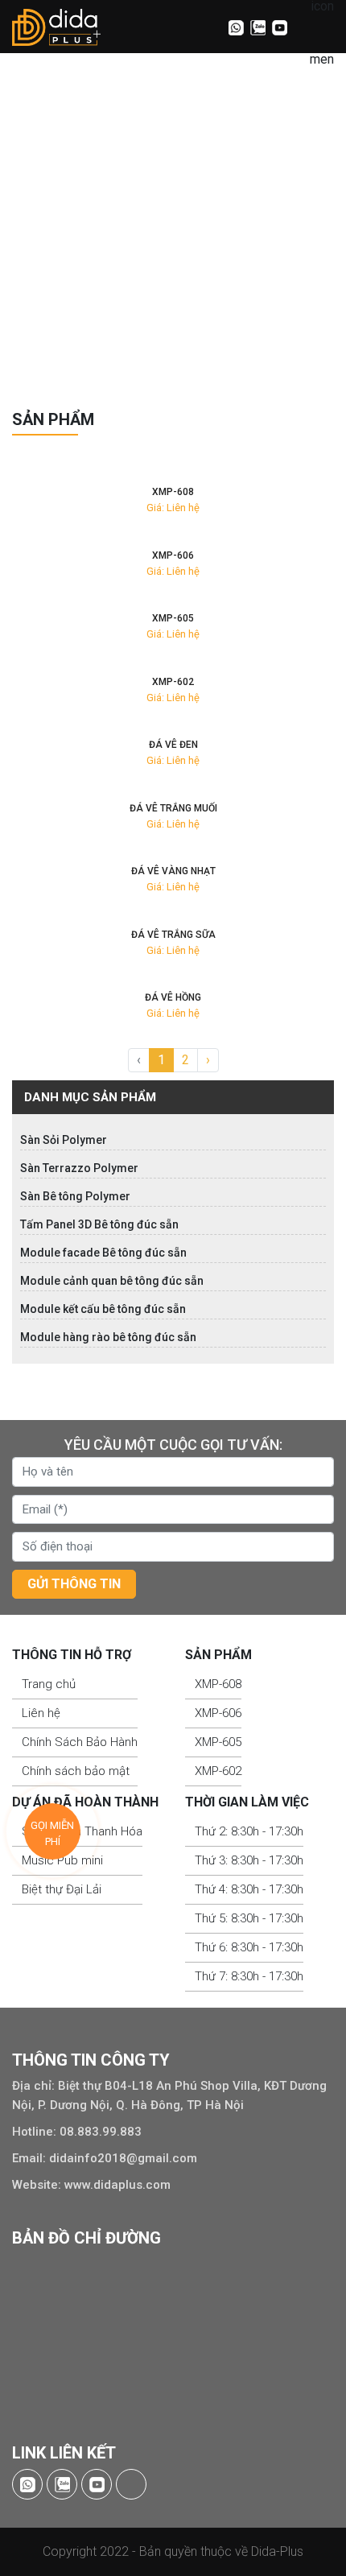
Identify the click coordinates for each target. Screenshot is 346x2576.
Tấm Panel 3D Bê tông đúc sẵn (99, 1224)
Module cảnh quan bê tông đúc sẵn (112, 1281)
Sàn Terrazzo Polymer (79, 1168)
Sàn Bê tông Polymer (75, 1196)
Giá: (155, 508)
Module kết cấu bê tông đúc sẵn (103, 1309)
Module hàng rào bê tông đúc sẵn (108, 1337)
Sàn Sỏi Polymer (64, 1140)
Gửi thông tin (74, 1584)
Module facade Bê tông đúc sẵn (103, 1253)
